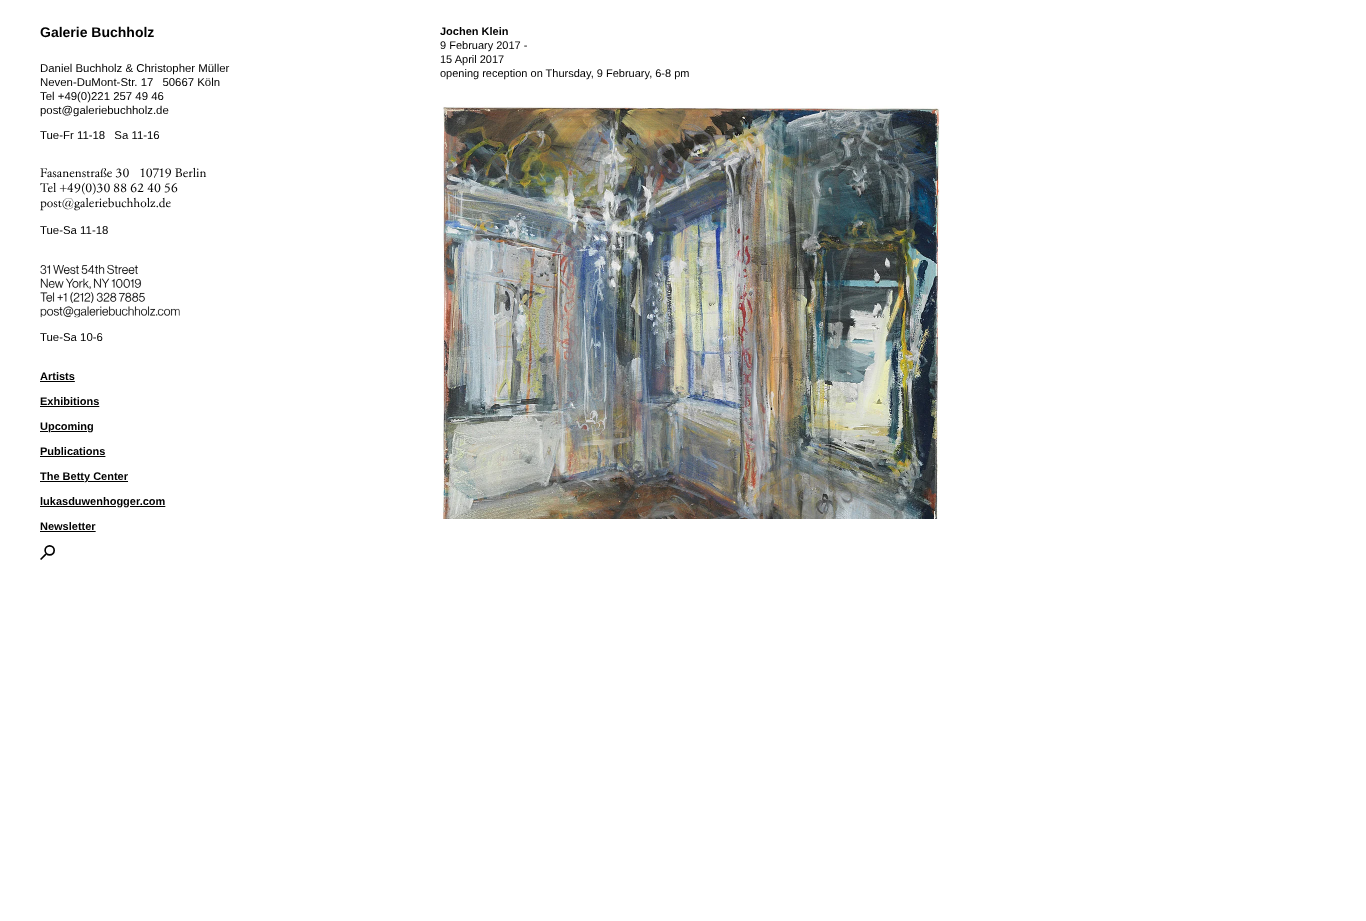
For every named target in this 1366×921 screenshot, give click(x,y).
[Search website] (47, 556)
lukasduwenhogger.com (102, 502)
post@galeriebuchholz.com (112, 308)
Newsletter (68, 527)
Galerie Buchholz (97, 32)
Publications (72, 452)
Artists (57, 377)
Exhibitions (69, 402)
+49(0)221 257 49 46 (111, 97)
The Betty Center (84, 477)
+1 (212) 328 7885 (115, 294)
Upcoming (67, 427)
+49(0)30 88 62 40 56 (119, 188)
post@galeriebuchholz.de (104, 111)
